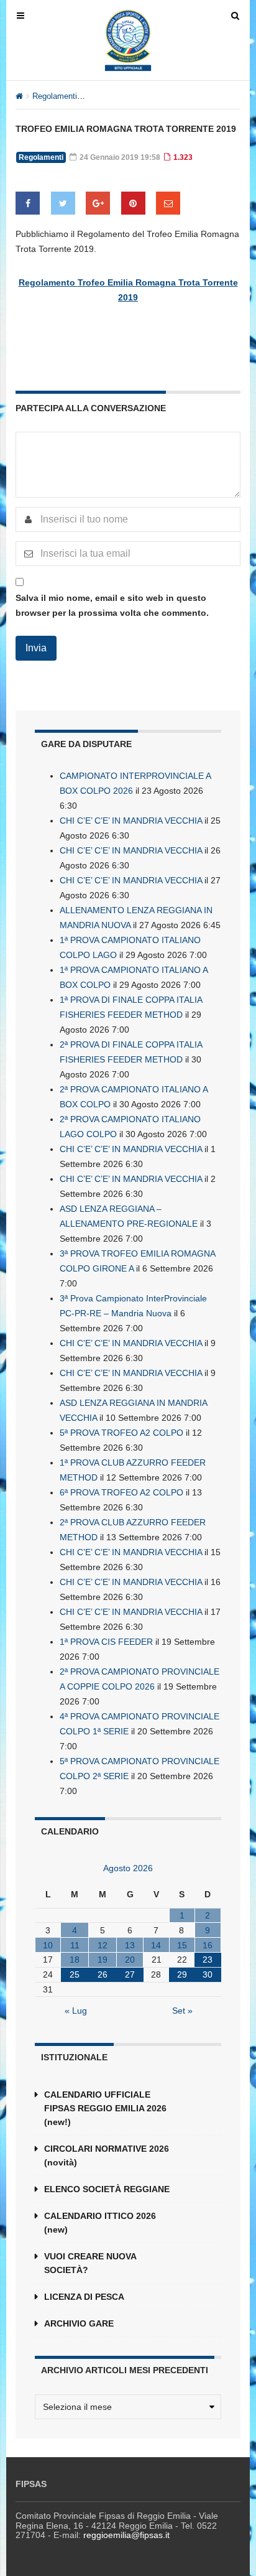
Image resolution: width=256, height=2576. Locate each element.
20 (130, 1960)
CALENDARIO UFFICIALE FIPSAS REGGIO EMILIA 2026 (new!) (105, 2108)
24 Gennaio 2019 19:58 (119, 157)
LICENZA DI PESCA (84, 2297)
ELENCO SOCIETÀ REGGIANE (107, 2189)
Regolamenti (55, 96)
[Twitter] (63, 203)
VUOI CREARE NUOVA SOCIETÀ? (90, 2263)
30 (208, 1974)
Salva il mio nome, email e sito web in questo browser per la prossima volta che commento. (112, 605)
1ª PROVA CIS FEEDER (106, 1642)
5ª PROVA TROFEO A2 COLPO (121, 1433)
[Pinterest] (133, 203)
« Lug (76, 2011)
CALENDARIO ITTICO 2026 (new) (100, 2223)
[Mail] (168, 203)
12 (103, 1945)
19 (103, 1960)
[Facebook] (28, 203)
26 (103, 1974)
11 (75, 1945)
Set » (182, 2011)
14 (156, 1945)
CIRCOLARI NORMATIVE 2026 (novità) (107, 2155)
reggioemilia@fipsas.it (126, 2535)
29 (182, 1974)
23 (208, 1960)
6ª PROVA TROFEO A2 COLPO (121, 1492)
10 (48, 1945)
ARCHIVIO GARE (79, 2323)
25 (75, 1974)
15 (182, 1945)
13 (130, 1945)
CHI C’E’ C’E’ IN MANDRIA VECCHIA (131, 821)
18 (75, 1960)
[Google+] (98, 203)
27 (130, 1974)
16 (208, 1945)
